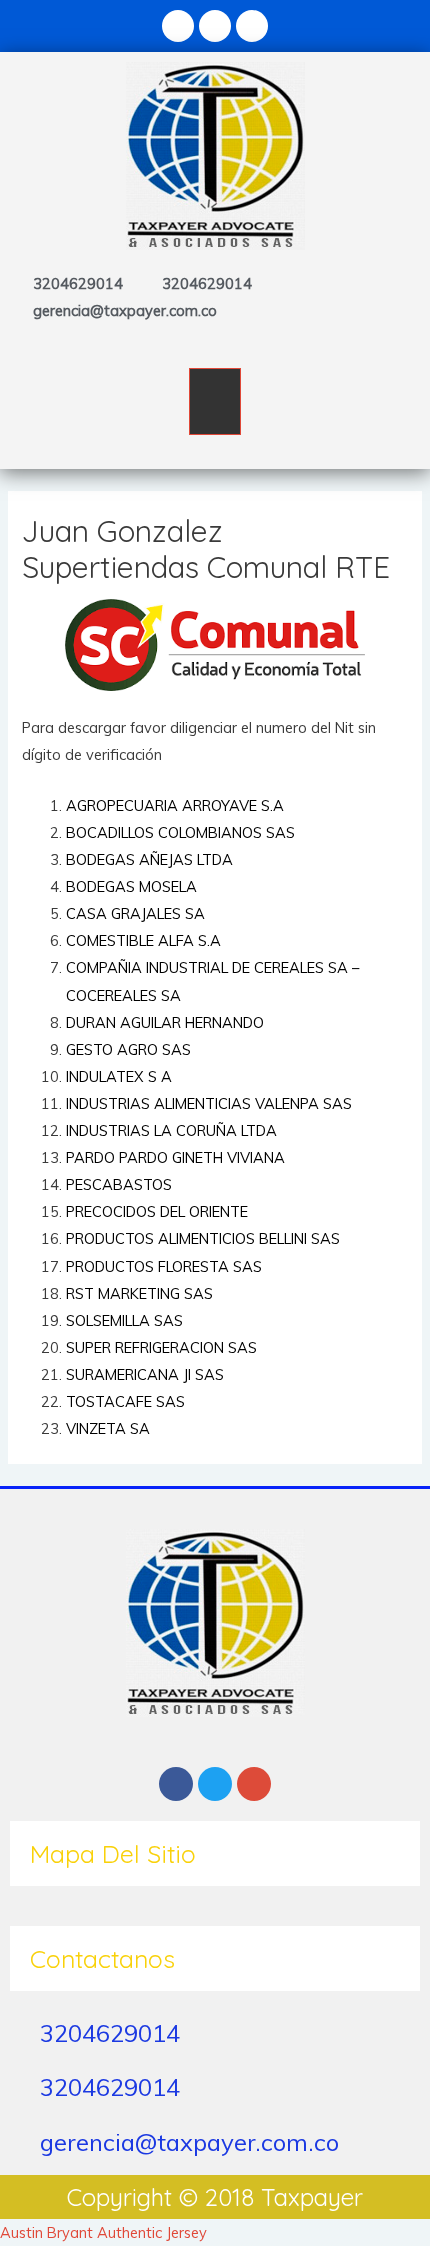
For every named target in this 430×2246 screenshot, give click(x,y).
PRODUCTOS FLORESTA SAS (164, 1266)
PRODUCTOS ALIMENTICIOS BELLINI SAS (203, 1238)
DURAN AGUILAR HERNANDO (165, 1022)
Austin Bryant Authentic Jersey (103, 2232)
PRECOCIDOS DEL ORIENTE (157, 1211)
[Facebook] (178, 26)
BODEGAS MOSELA (131, 886)
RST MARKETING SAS (139, 1293)
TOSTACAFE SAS (125, 1401)
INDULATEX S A (119, 1076)
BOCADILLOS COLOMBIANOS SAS (180, 832)
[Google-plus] (252, 26)
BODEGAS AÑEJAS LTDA (149, 859)
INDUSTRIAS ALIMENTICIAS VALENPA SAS (209, 1103)
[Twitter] (215, 26)
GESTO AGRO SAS (128, 1049)
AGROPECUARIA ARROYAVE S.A (175, 805)
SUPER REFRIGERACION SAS (161, 1347)
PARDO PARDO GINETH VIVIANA (175, 1157)
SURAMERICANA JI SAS (145, 1374)
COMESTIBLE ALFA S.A (143, 940)
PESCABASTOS (119, 1184)
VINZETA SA (108, 1428)
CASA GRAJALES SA (135, 913)
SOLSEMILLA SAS (124, 1320)
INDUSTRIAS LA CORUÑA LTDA (171, 1130)
